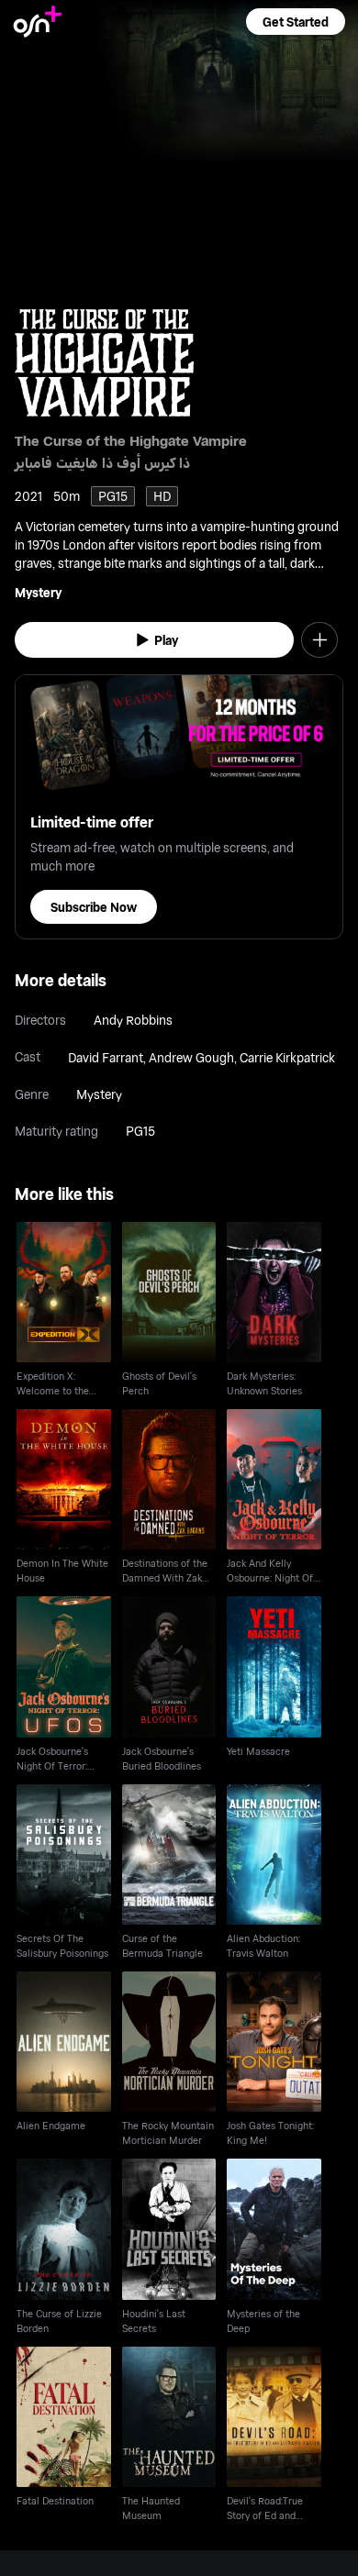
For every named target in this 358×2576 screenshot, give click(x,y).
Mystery (38, 592)
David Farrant (106, 1057)
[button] (296, 22)
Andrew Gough (191, 1057)
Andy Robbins (133, 1020)
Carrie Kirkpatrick (287, 1057)
